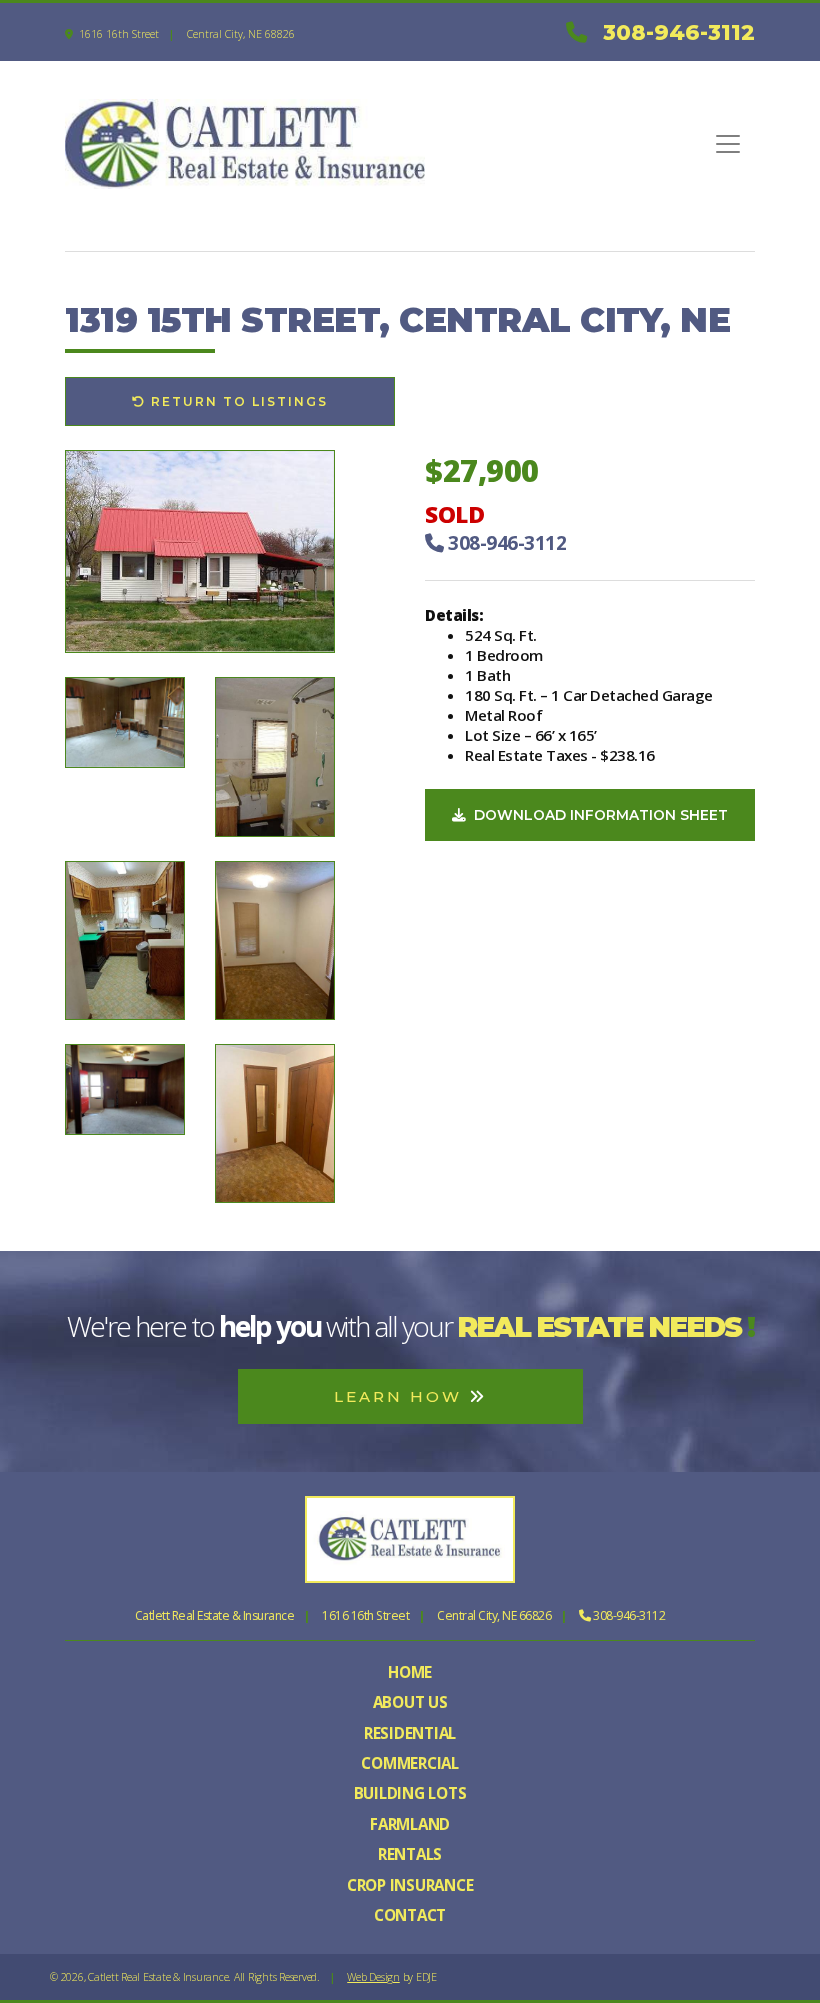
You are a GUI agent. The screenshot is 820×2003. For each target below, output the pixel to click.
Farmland (410, 1824)
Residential (410, 1733)
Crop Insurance (410, 1885)
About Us (410, 1702)
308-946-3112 (679, 32)
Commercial (410, 1763)
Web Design (373, 1977)
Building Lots (410, 1793)
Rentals (410, 1854)
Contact (410, 1915)
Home (410, 1672)
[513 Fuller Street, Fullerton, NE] (125, 721)
